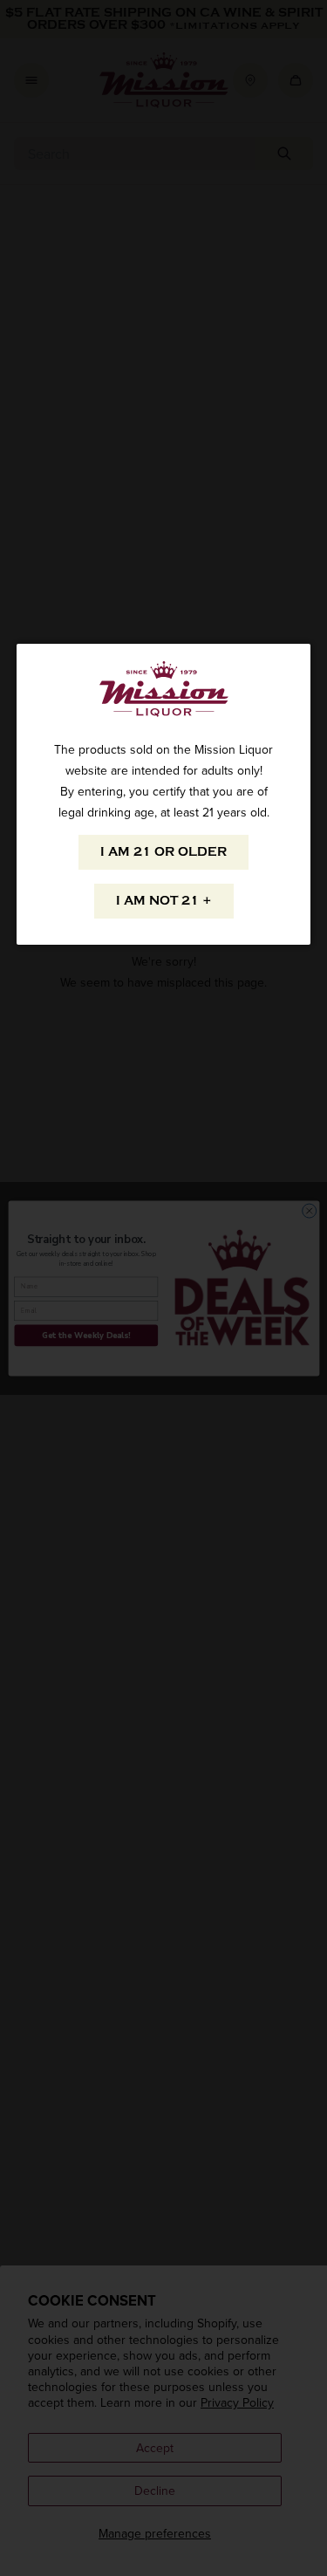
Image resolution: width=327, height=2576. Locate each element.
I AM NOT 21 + (164, 901)
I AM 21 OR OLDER (163, 852)
